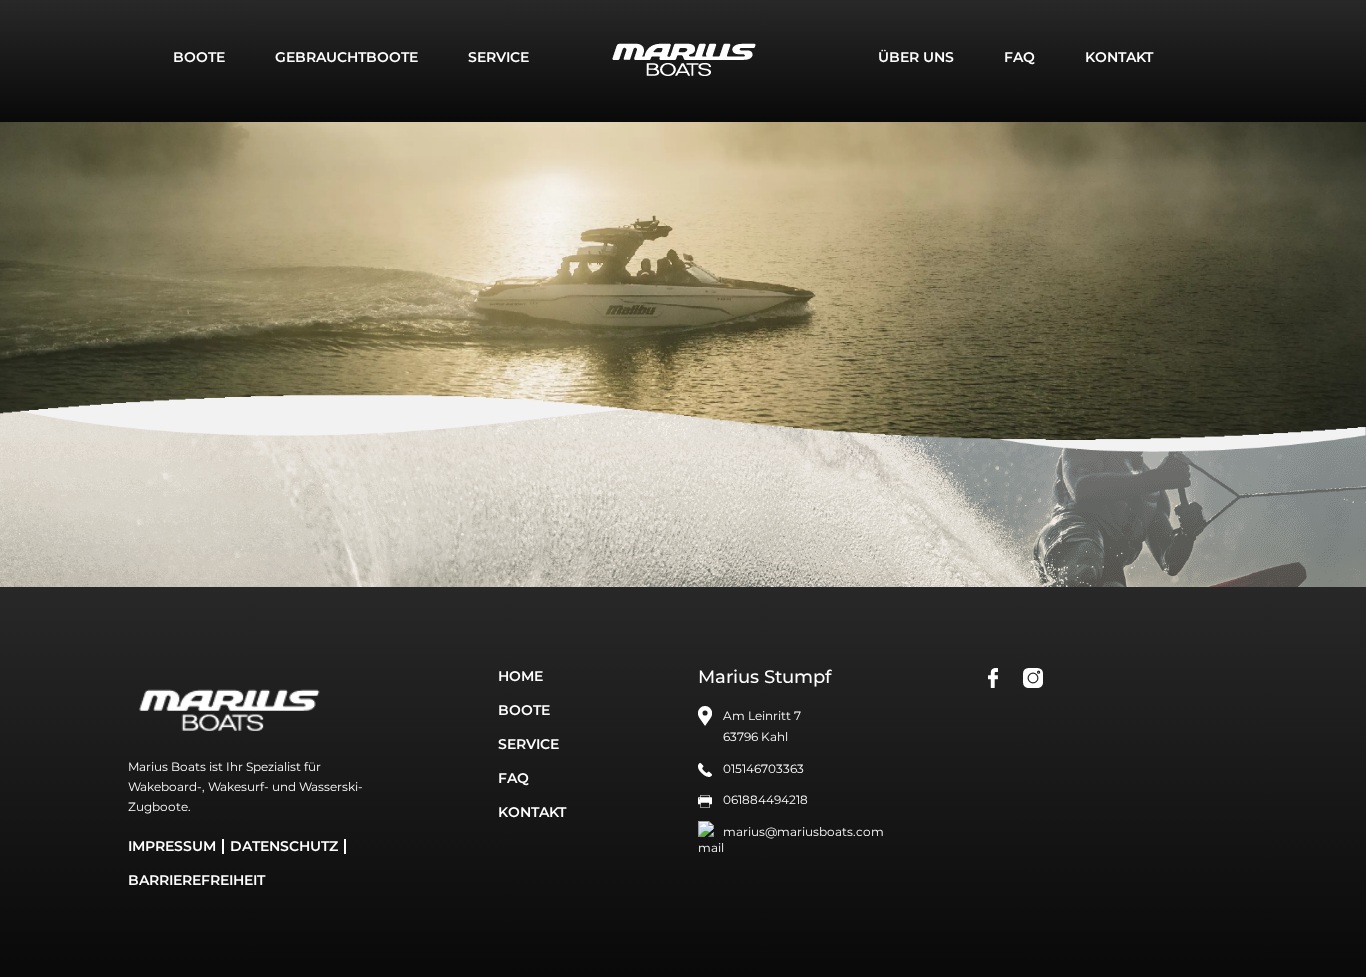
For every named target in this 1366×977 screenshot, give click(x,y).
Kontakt (1119, 57)
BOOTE (199, 57)
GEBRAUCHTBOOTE (346, 57)
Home (520, 676)
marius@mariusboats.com (803, 831)
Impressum (172, 846)
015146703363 (763, 768)
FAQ (1019, 57)
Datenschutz (284, 846)
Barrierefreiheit (196, 880)
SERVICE (498, 57)
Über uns (916, 57)
